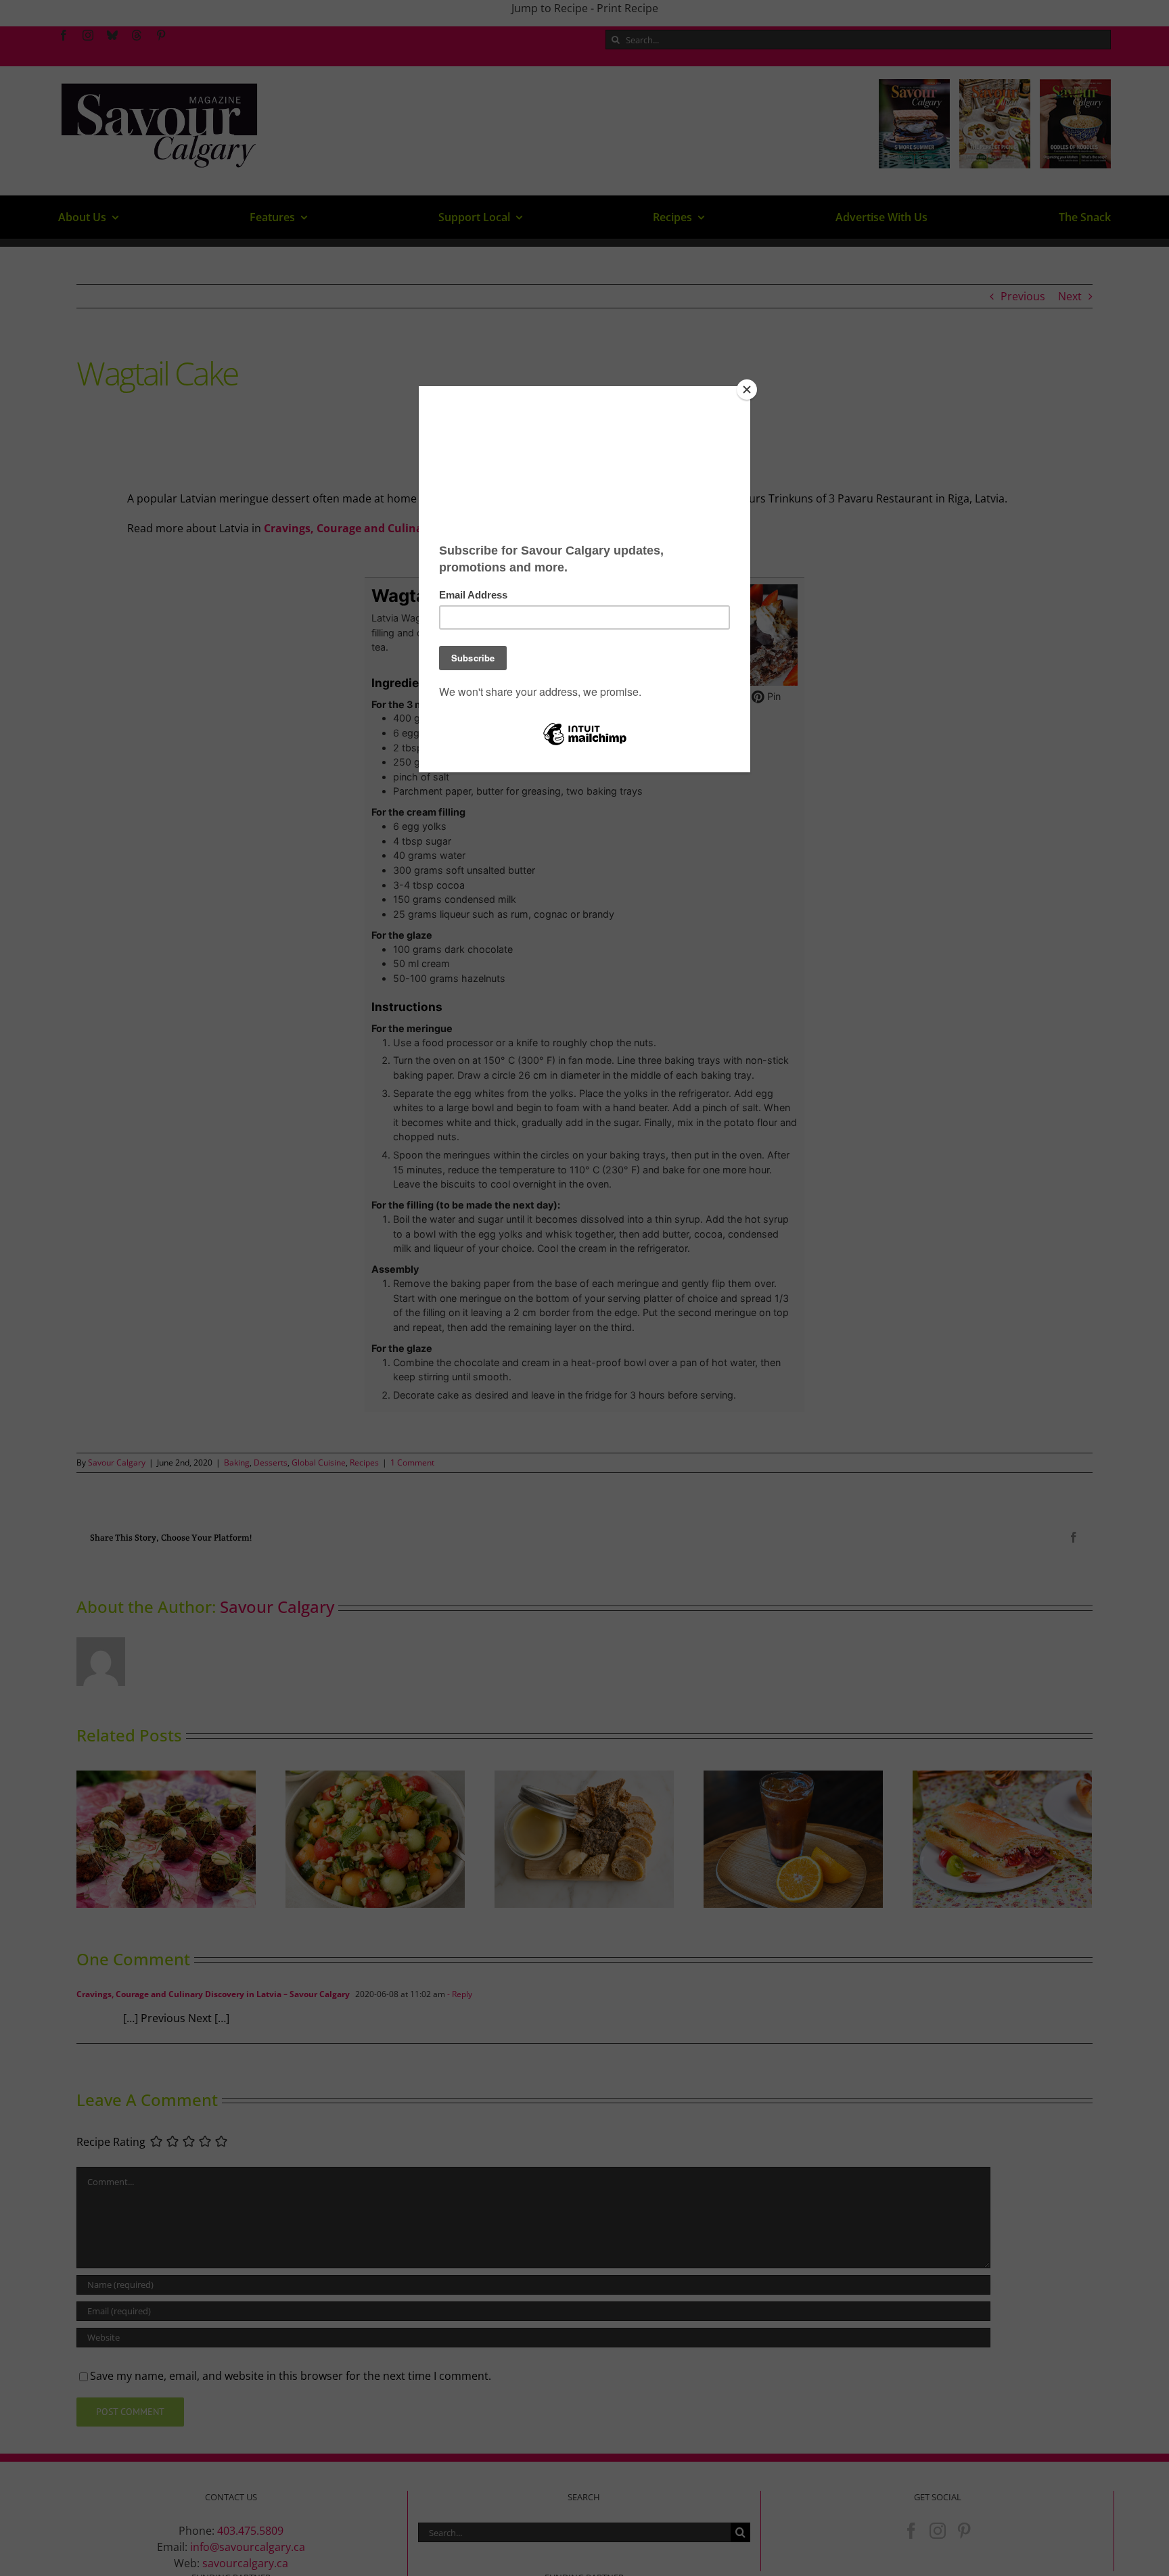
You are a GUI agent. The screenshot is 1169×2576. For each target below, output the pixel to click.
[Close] (747, 390)
